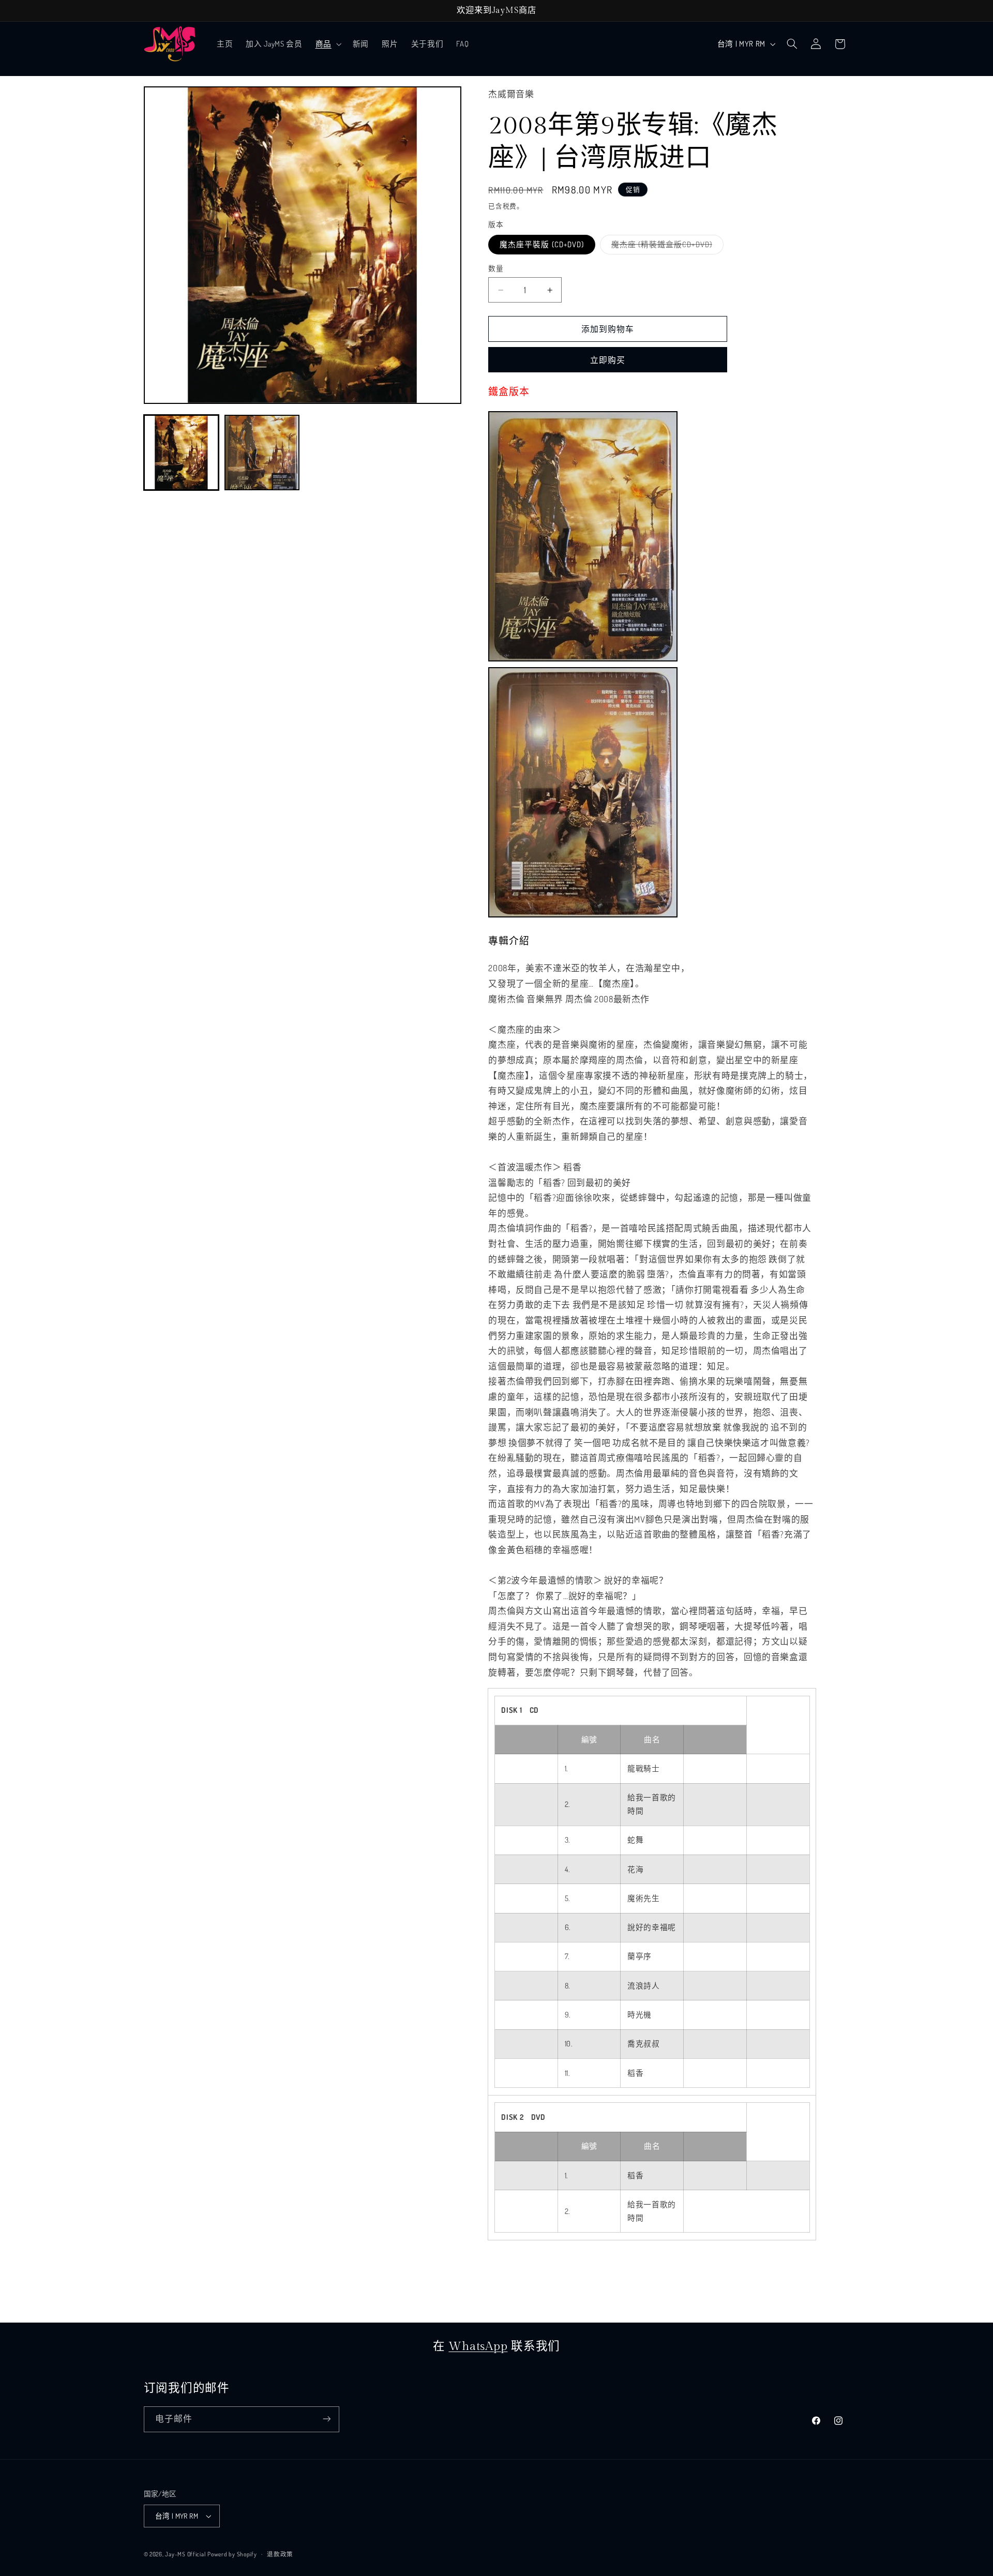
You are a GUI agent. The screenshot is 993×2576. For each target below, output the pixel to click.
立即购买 (608, 360)
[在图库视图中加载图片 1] (182, 453)
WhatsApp (478, 2346)
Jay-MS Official (185, 2554)
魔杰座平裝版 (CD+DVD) (542, 244)
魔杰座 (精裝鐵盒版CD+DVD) (666, 246)
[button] (327, 44)
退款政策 (280, 2554)
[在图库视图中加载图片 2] (262, 453)
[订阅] (326, 2419)
